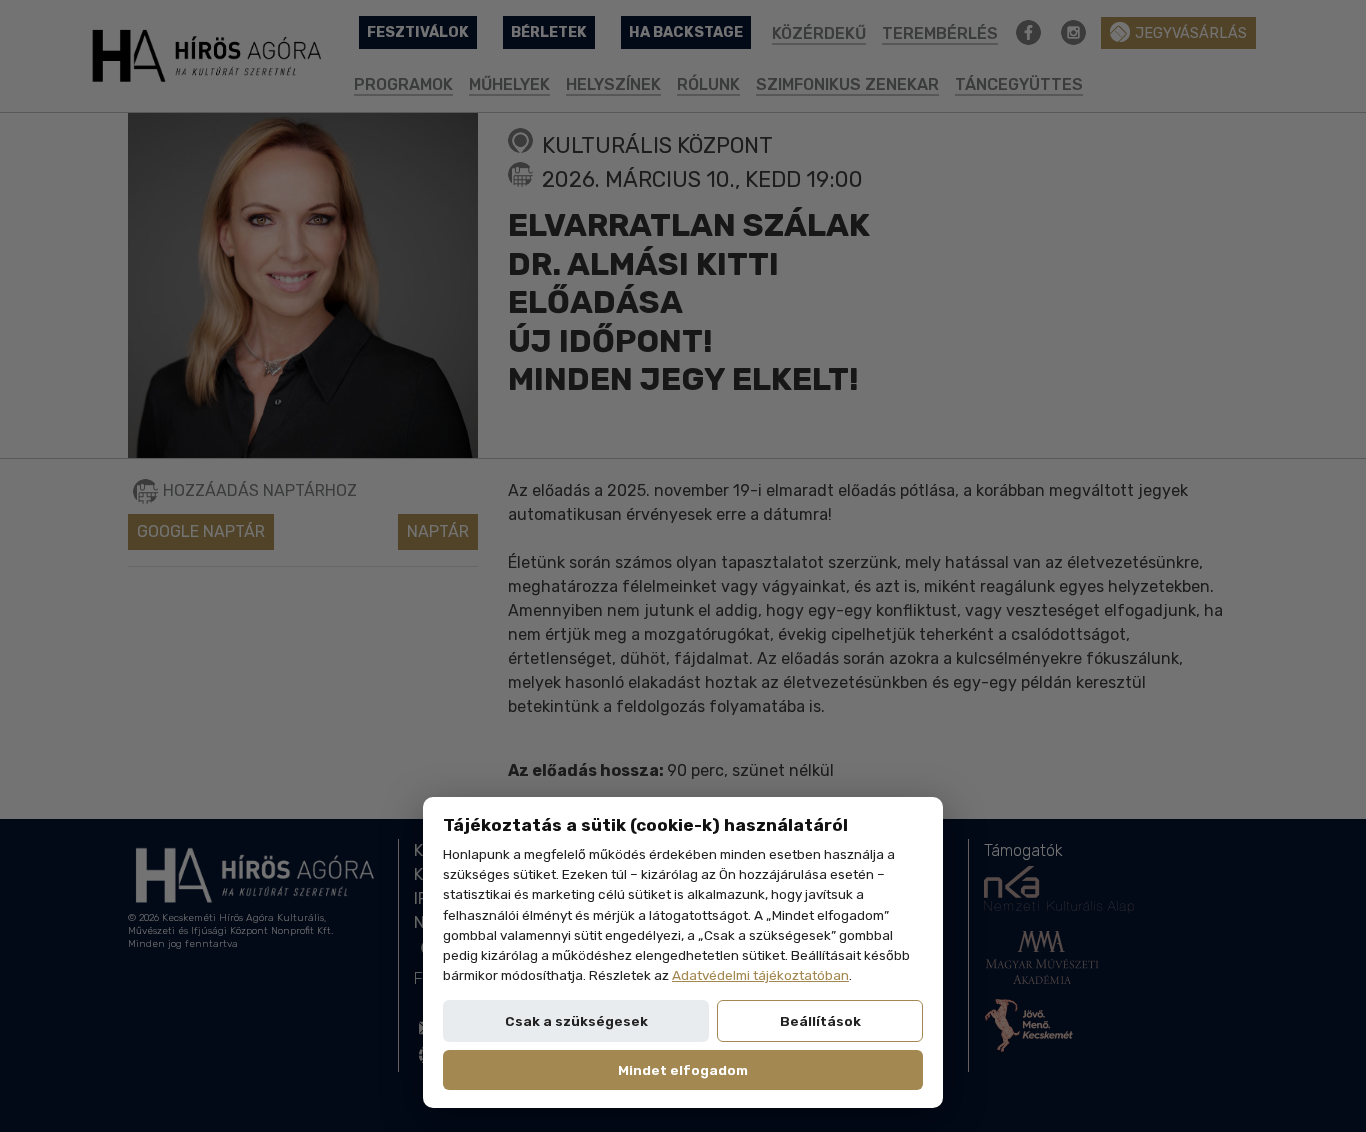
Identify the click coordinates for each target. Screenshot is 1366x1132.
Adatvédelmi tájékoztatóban (760, 975)
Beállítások (820, 1021)
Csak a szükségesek (576, 1021)
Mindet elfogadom (683, 1070)
